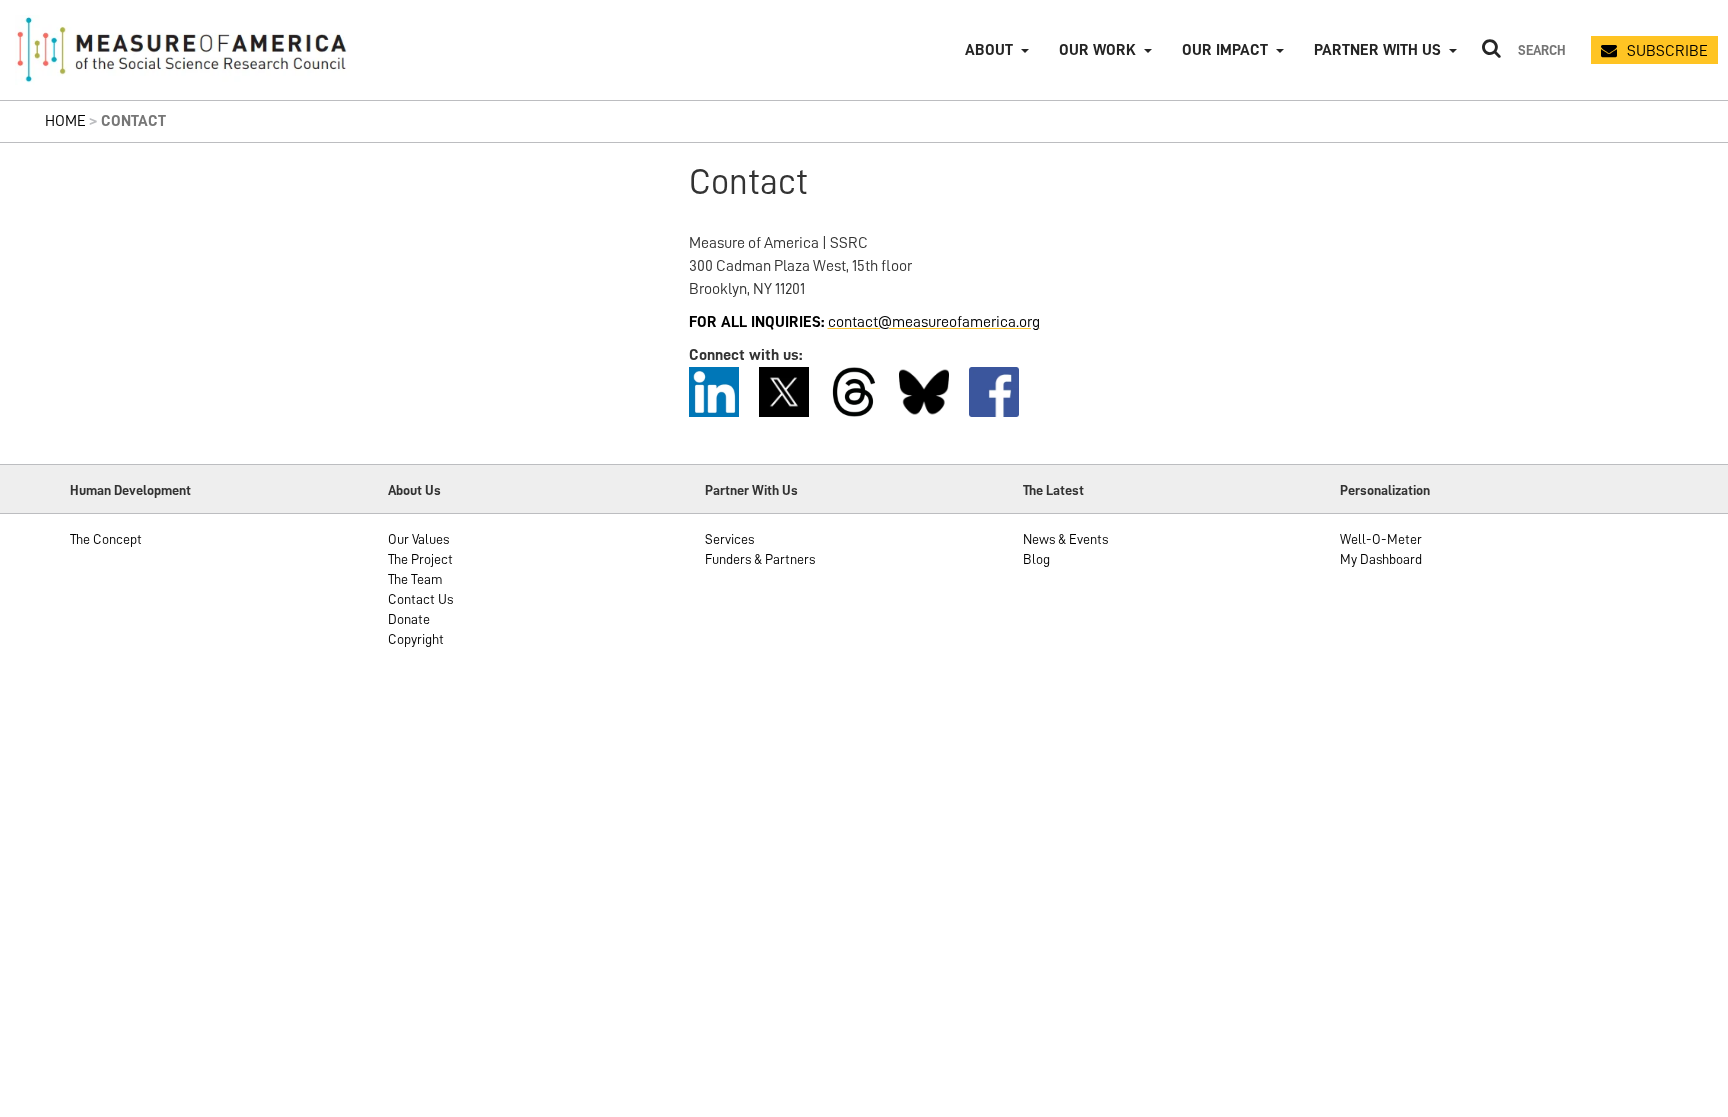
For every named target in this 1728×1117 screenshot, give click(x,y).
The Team (415, 579)
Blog (1036, 559)
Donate (409, 619)
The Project (420, 559)
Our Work (1097, 50)
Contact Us (420, 599)
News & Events (1065, 539)
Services (729, 539)
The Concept (106, 539)
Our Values (418, 539)
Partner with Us (1377, 50)
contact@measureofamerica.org (934, 322)
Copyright (416, 639)
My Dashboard (1381, 559)
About (989, 50)
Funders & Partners (760, 559)
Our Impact (1225, 50)
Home (65, 121)
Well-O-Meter (1381, 539)
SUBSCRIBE (1667, 51)
